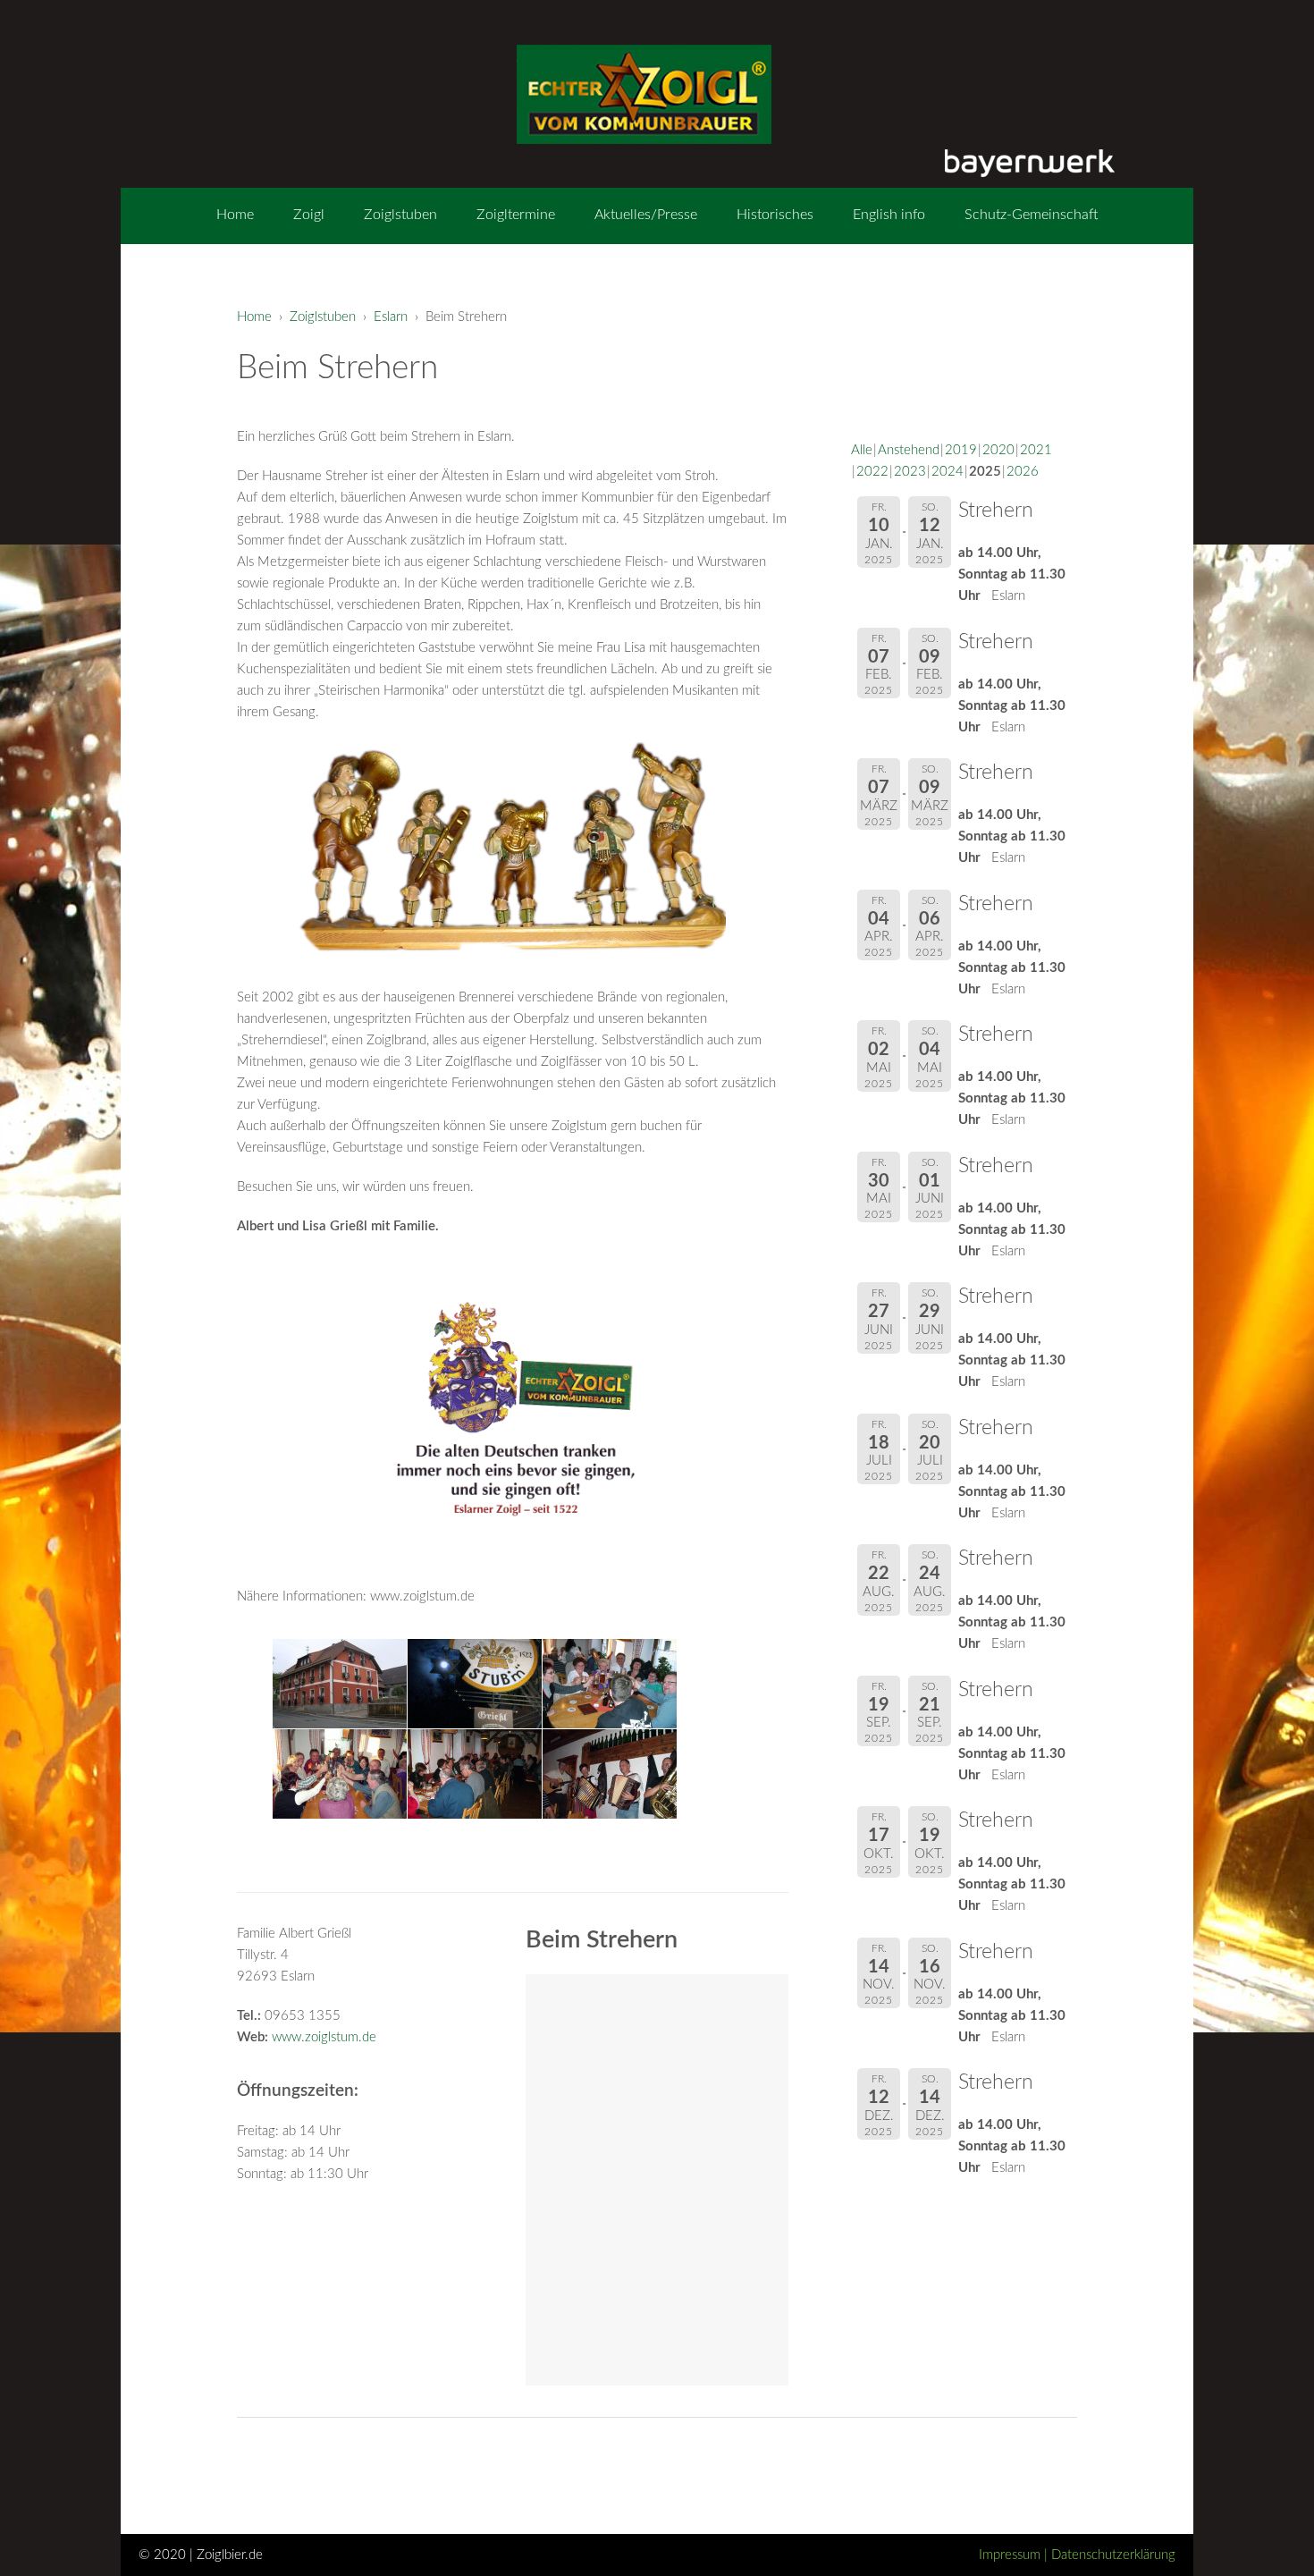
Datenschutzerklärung (1113, 2555)
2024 (948, 472)
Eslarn (391, 317)
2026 (1023, 472)
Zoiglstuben (400, 215)
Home (235, 215)
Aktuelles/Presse (646, 215)
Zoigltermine (516, 215)
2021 (1036, 450)
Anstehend (909, 450)
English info (889, 215)
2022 (872, 472)
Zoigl (309, 215)
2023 (910, 472)
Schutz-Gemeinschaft (1032, 215)
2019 (961, 450)
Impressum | (1015, 2555)
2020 (998, 450)
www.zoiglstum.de (324, 2037)
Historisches (775, 215)
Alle (862, 450)
